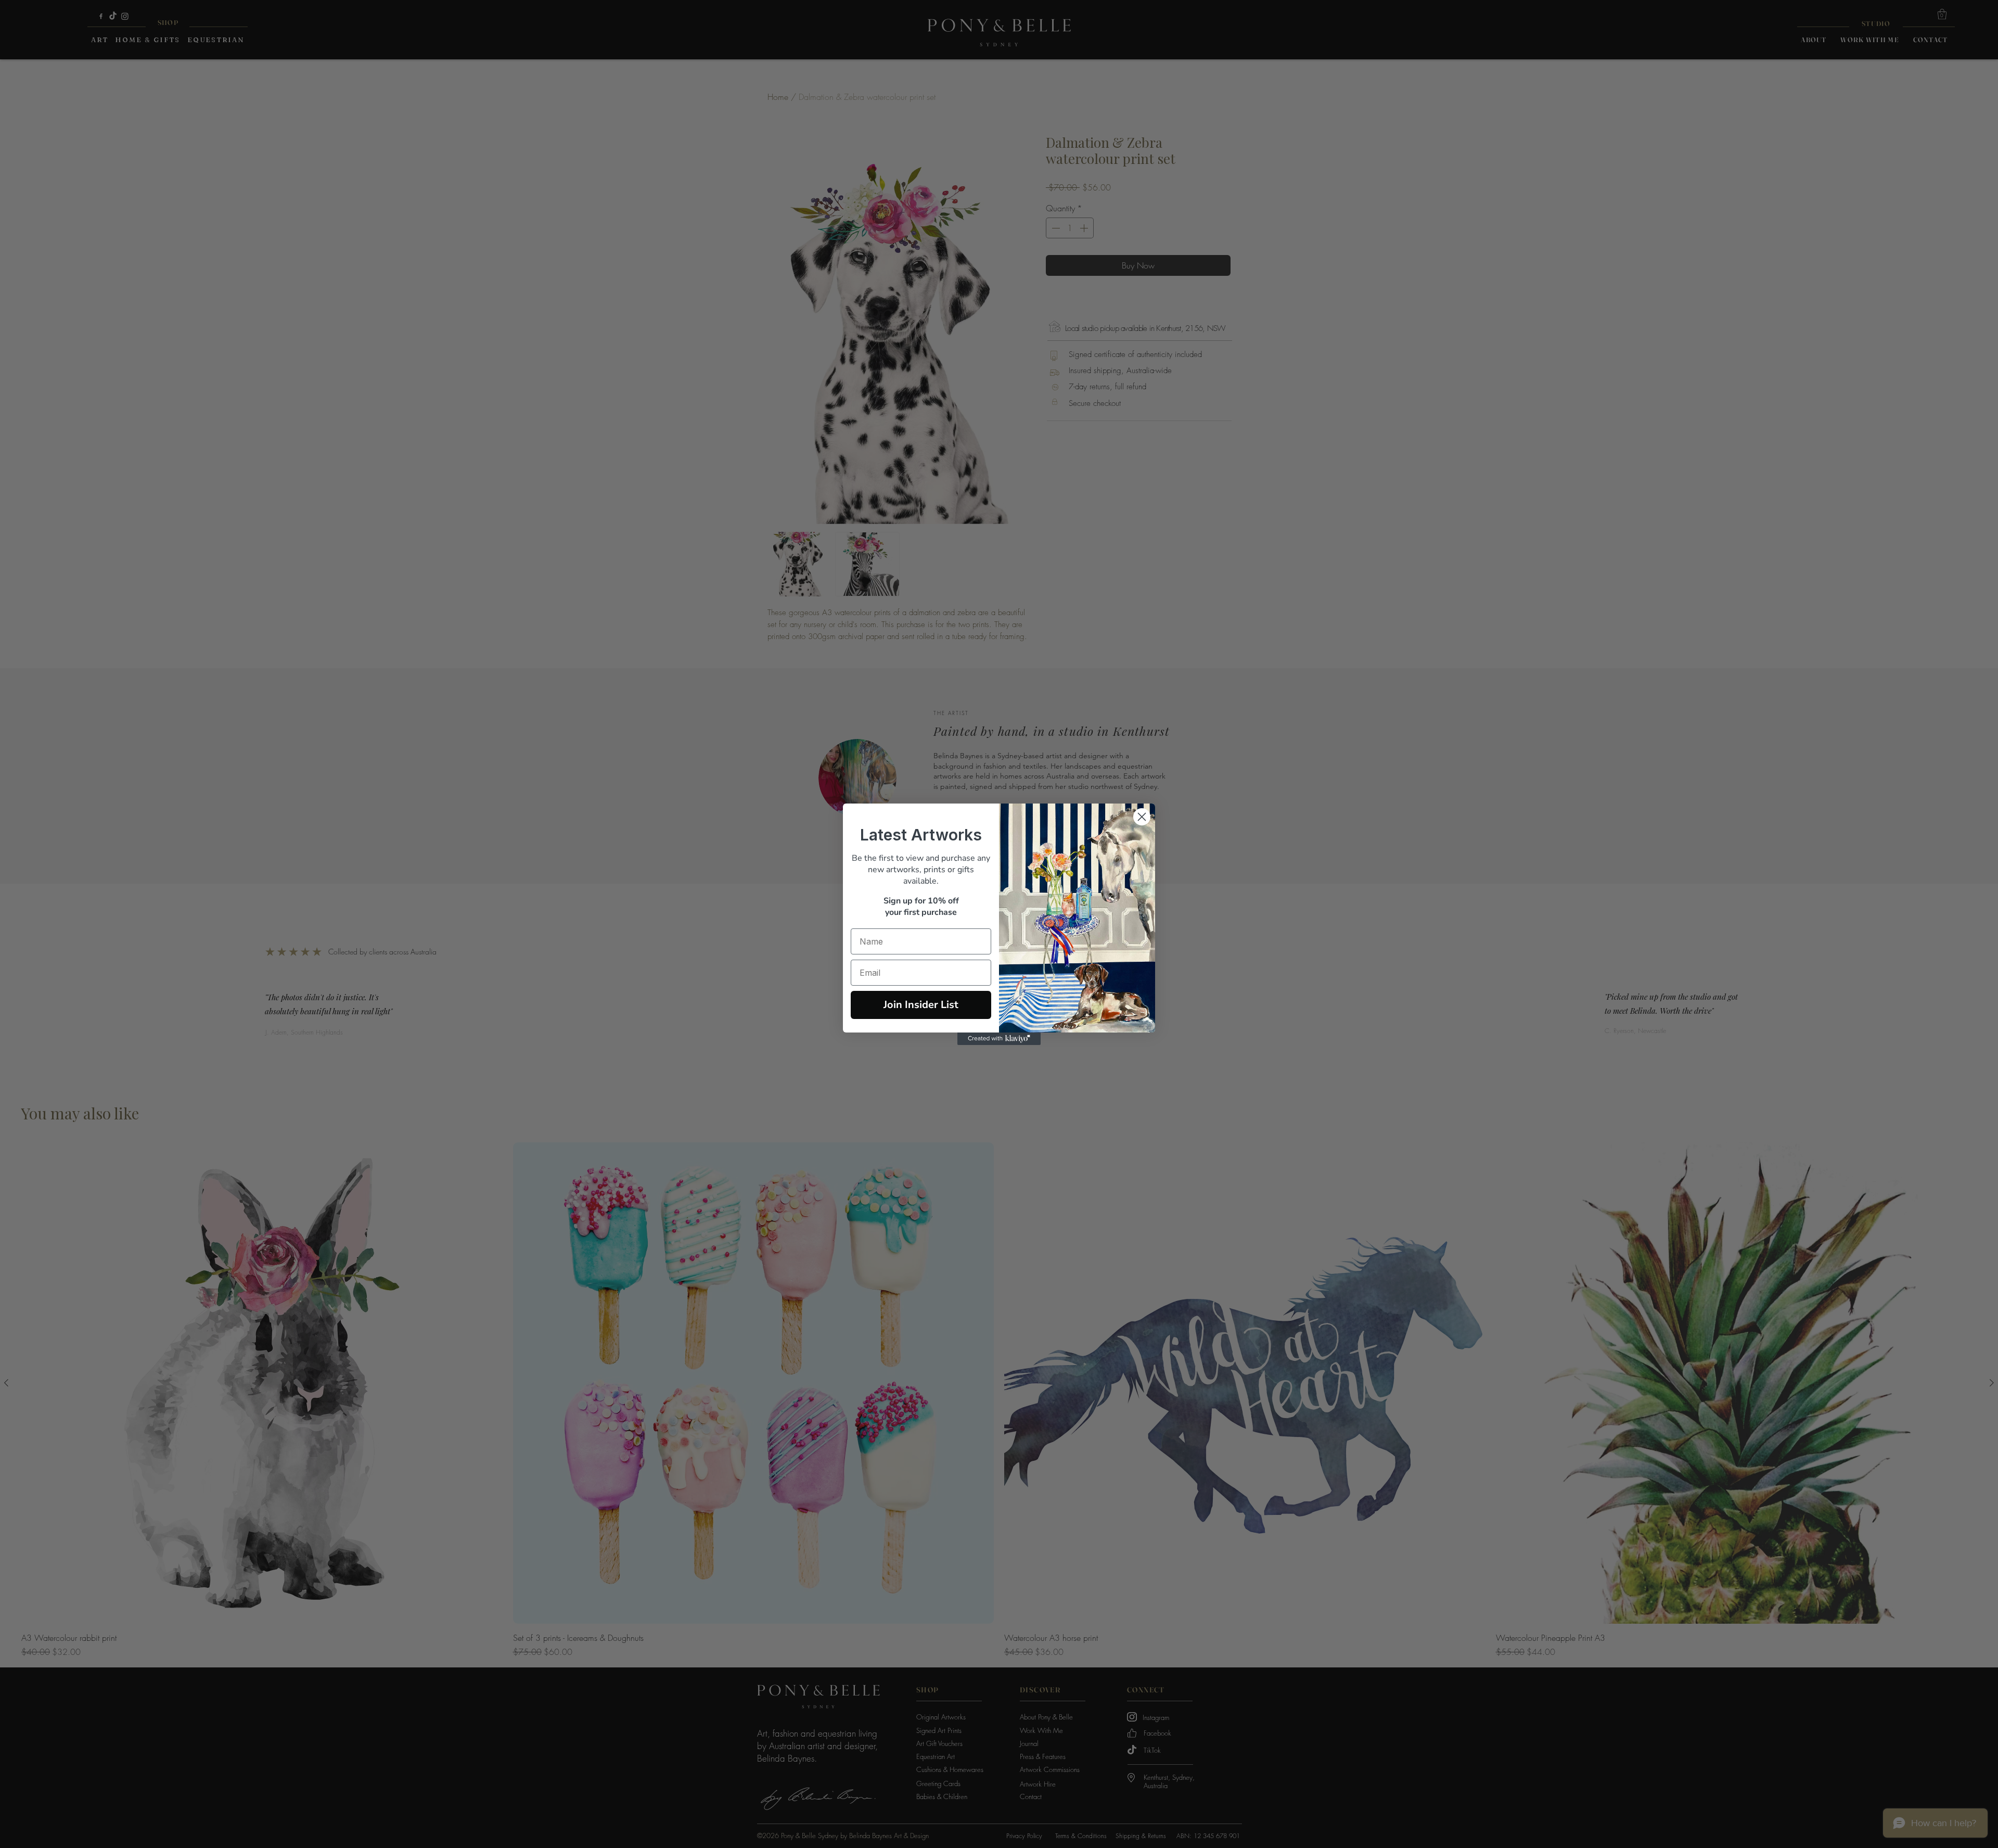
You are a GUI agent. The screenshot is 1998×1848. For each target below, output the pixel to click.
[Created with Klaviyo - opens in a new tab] (999, 1039)
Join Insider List (921, 1005)
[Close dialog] (1142, 817)
